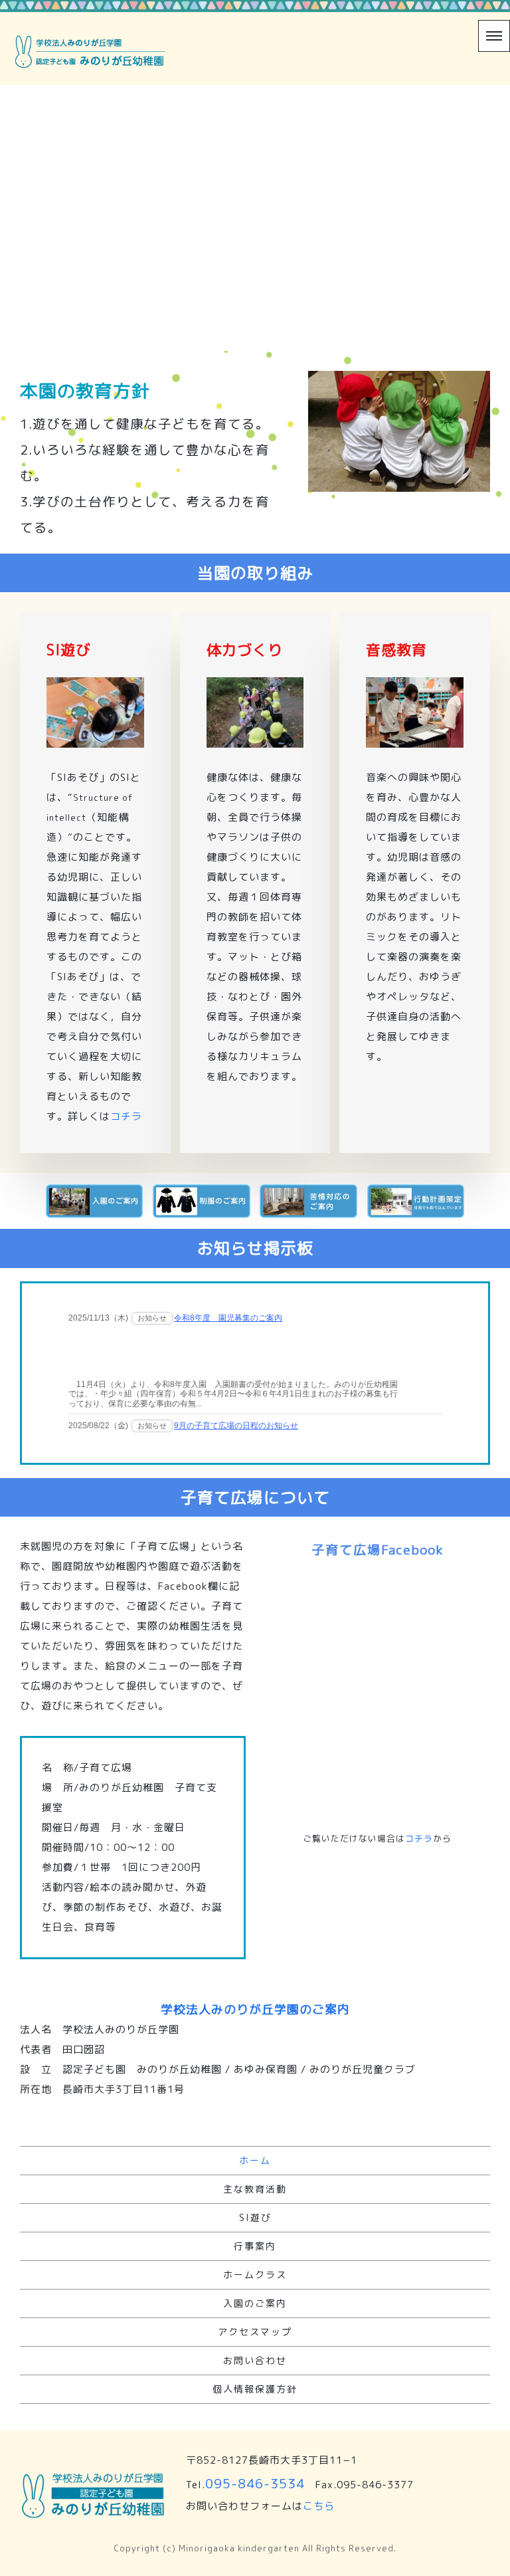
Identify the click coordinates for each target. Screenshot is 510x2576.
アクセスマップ (255, 2332)
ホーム (255, 2160)
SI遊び (255, 2217)
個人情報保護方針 (255, 2389)
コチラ (126, 1116)
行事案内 (255, 2246)
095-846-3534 (255, 2483)
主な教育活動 (255, 2189)
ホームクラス (255, 2275)
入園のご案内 (255, 2303)
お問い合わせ (255, 2360)
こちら (319, 2506)
